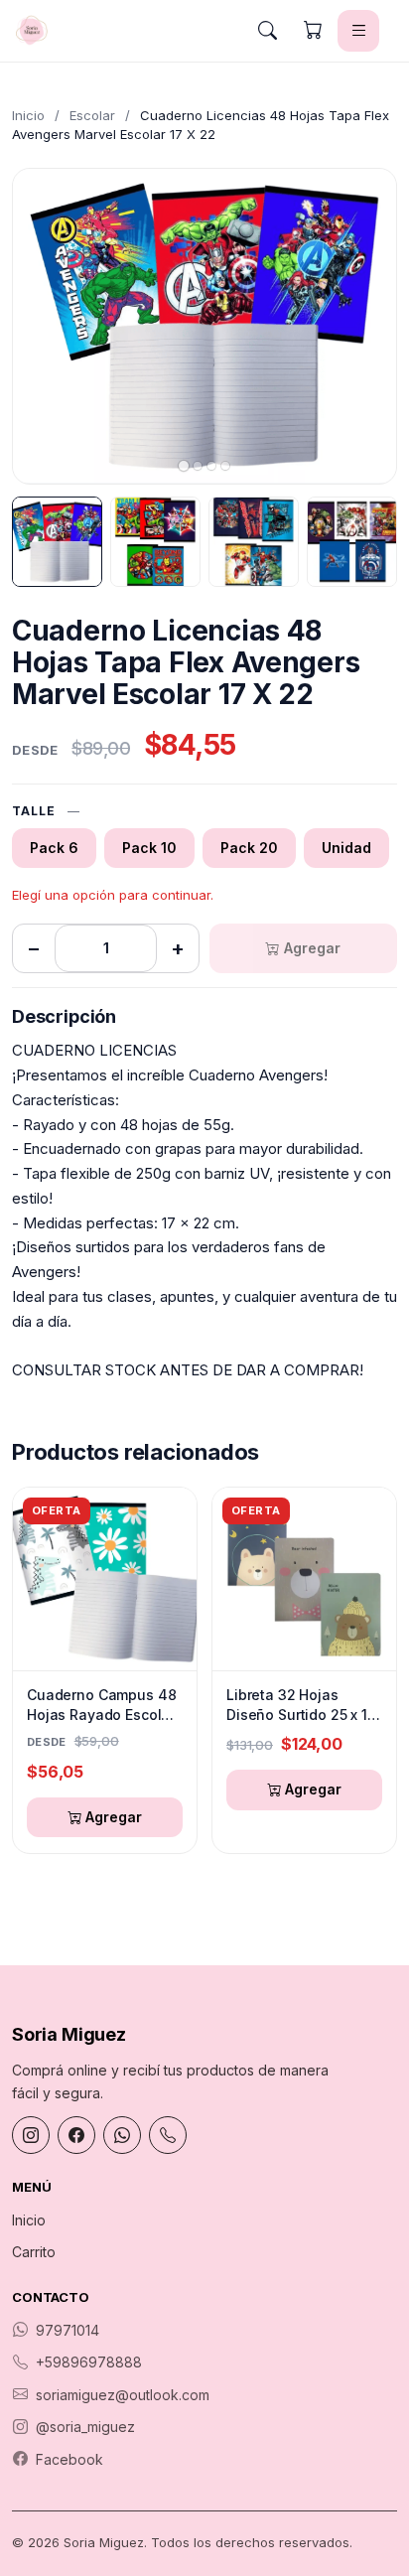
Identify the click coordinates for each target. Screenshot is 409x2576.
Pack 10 (149, 848)
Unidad (346, 848)
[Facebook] (76, 2135)
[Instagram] (31, 2135)
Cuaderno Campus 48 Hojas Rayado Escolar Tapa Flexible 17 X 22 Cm (101, 1705)
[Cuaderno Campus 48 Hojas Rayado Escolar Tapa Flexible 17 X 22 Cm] (105, 1579)
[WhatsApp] (122, 2135)
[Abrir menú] (358, 31)
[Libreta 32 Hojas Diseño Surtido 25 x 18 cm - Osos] (304, 1579)
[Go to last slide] (45, 326)
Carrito (34, 2252)
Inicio (28, 115)
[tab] (184, 466)
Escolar (92, 115)
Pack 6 (54, 848)
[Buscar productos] (267, 31)
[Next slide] (364, 326)
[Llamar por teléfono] (168, 2135)
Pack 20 (249, 848)
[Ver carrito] (313, 31)
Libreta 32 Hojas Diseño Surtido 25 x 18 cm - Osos (301, 1705)
